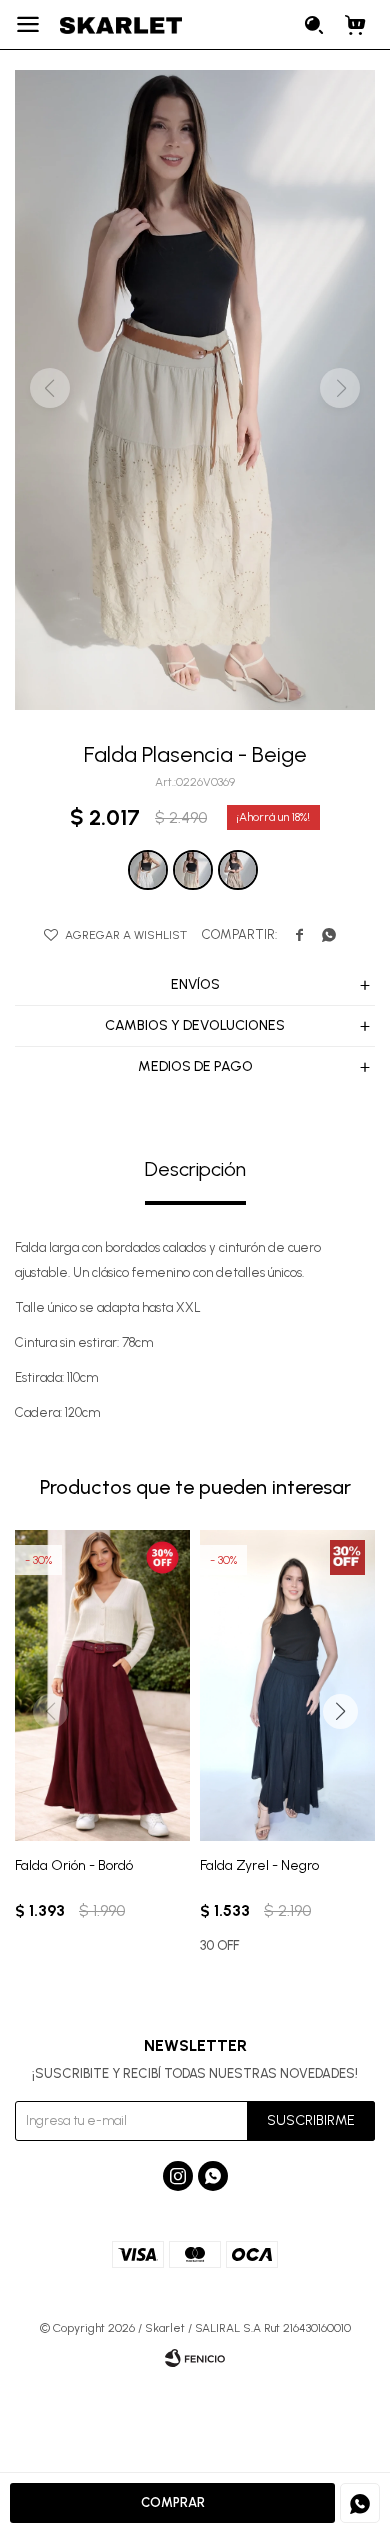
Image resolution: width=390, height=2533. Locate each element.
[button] (315, 25)
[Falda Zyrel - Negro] (287, 1685)
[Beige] (193, 870)
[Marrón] (238, 870)
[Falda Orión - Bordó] (102, 1685)
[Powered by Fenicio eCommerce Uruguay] (195, 2358)
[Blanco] (148, 870)
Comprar (173, 2502)
